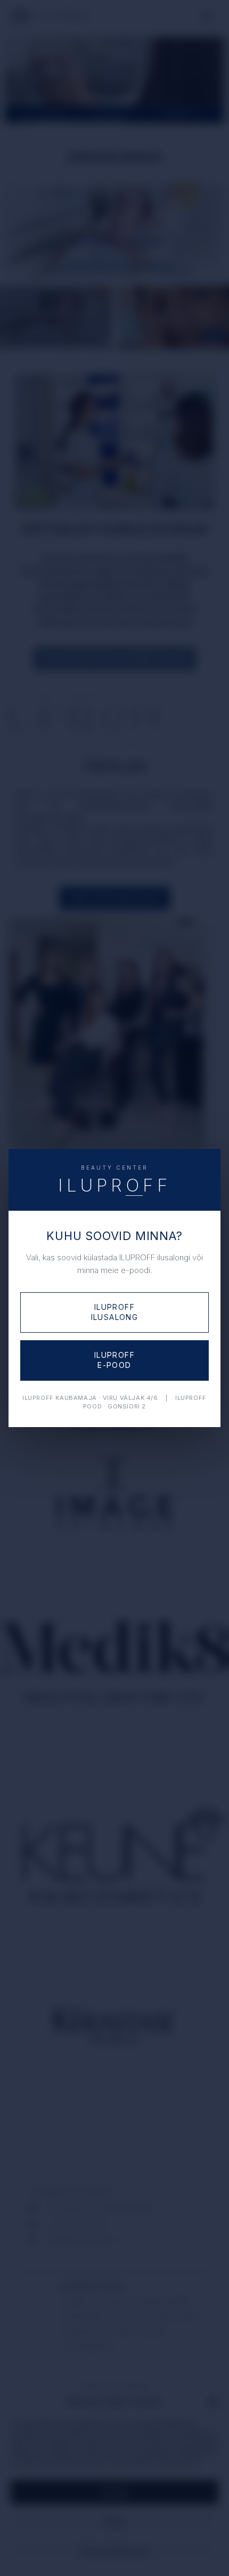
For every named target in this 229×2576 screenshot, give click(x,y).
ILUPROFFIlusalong (115, 1312)
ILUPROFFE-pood (114, 1360)
